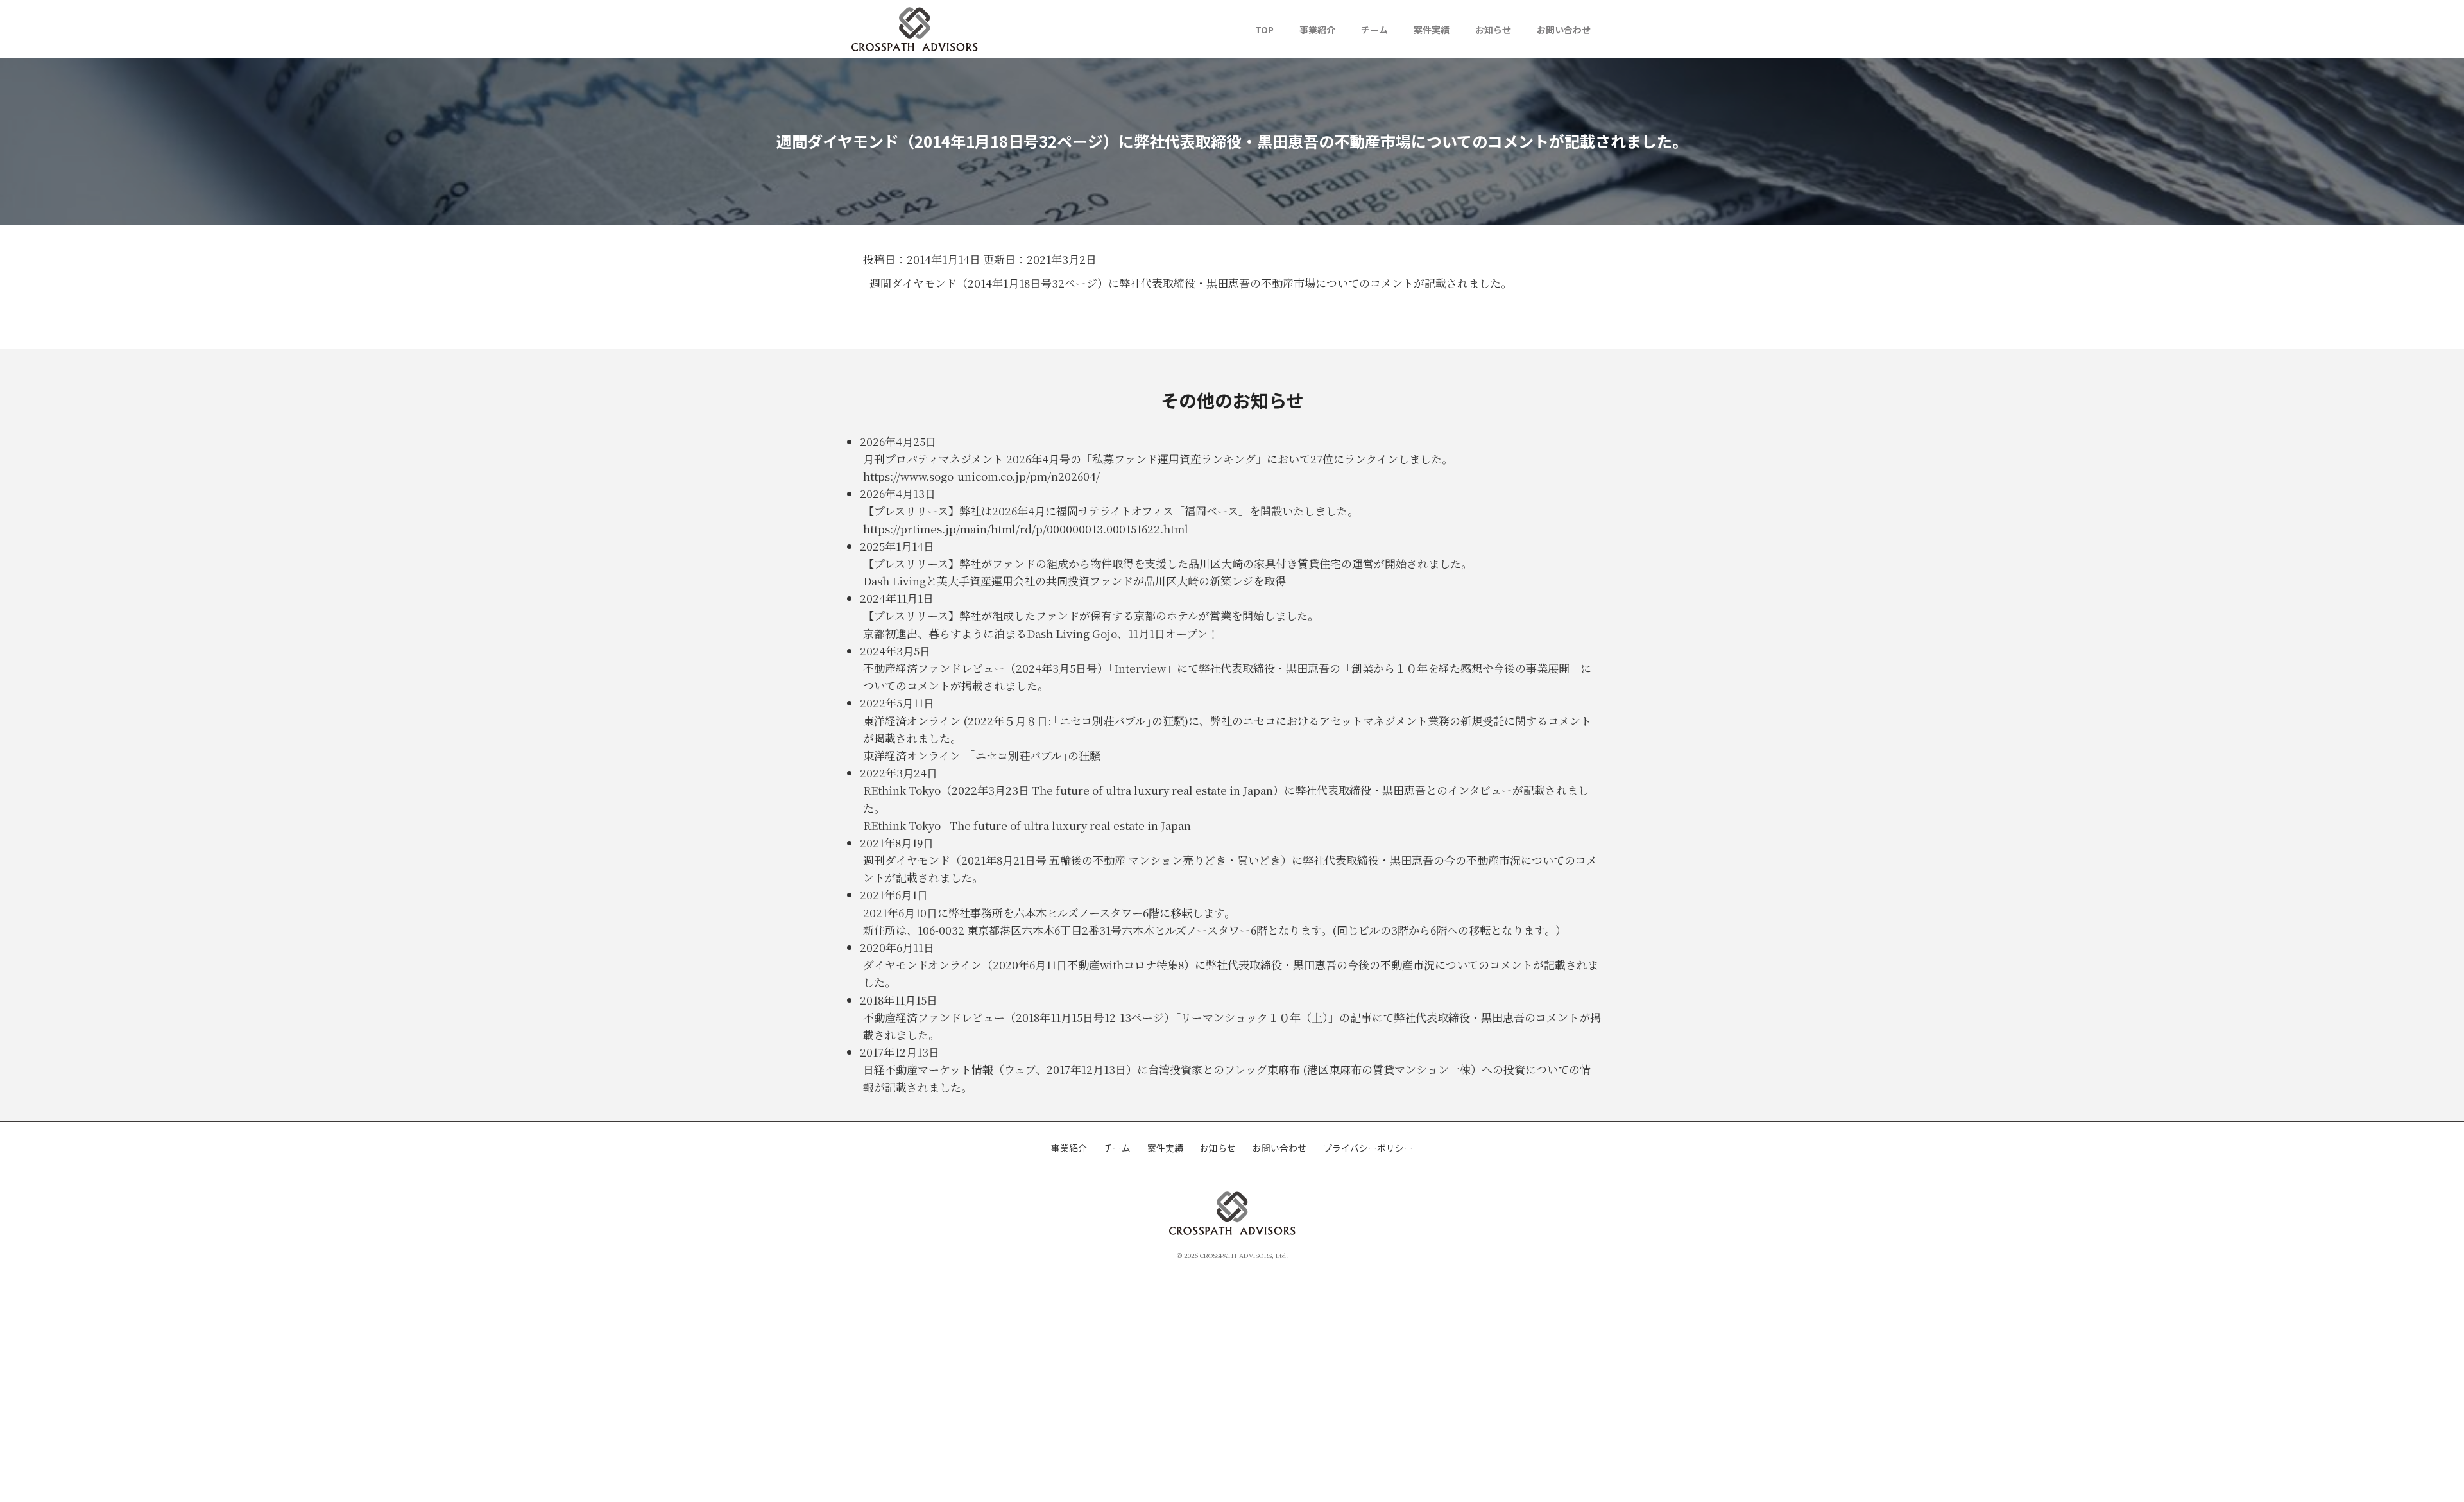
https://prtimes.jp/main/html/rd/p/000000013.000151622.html (1026, 529)
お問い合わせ (1564, 30)
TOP (1264, 30)
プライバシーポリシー (1368, 1148)
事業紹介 (1317, 30)
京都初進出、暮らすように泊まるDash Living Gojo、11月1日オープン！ (1041, 633)
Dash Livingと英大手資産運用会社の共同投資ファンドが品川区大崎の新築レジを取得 (1074, 581)
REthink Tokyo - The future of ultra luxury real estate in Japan (1027, 825)
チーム (1374, 30)
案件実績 (1432, 30)
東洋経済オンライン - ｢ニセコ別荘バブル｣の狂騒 (982, 755)
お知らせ (1493, 30)
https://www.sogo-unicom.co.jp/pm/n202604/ (981, 476)
